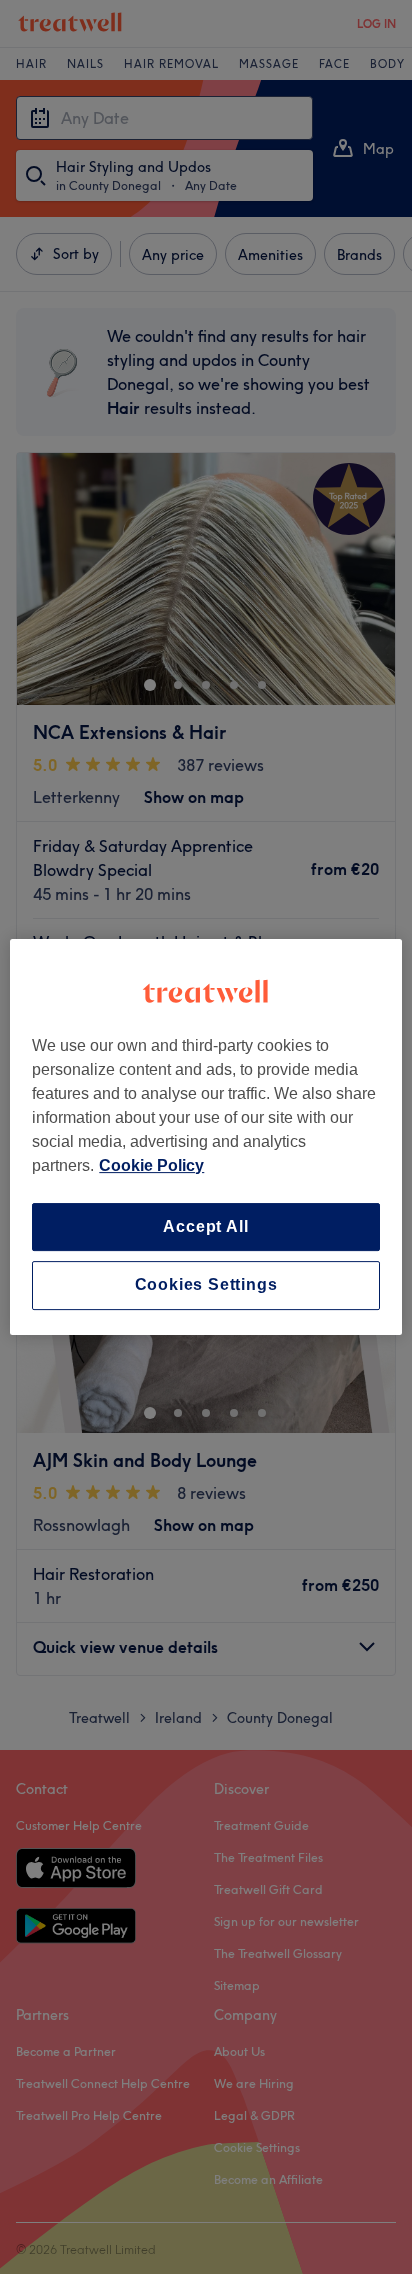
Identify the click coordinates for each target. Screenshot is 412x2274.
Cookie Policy (151, 1165)
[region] (205, 1137)
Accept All (205, 1226)
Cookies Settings (206, 1285)
